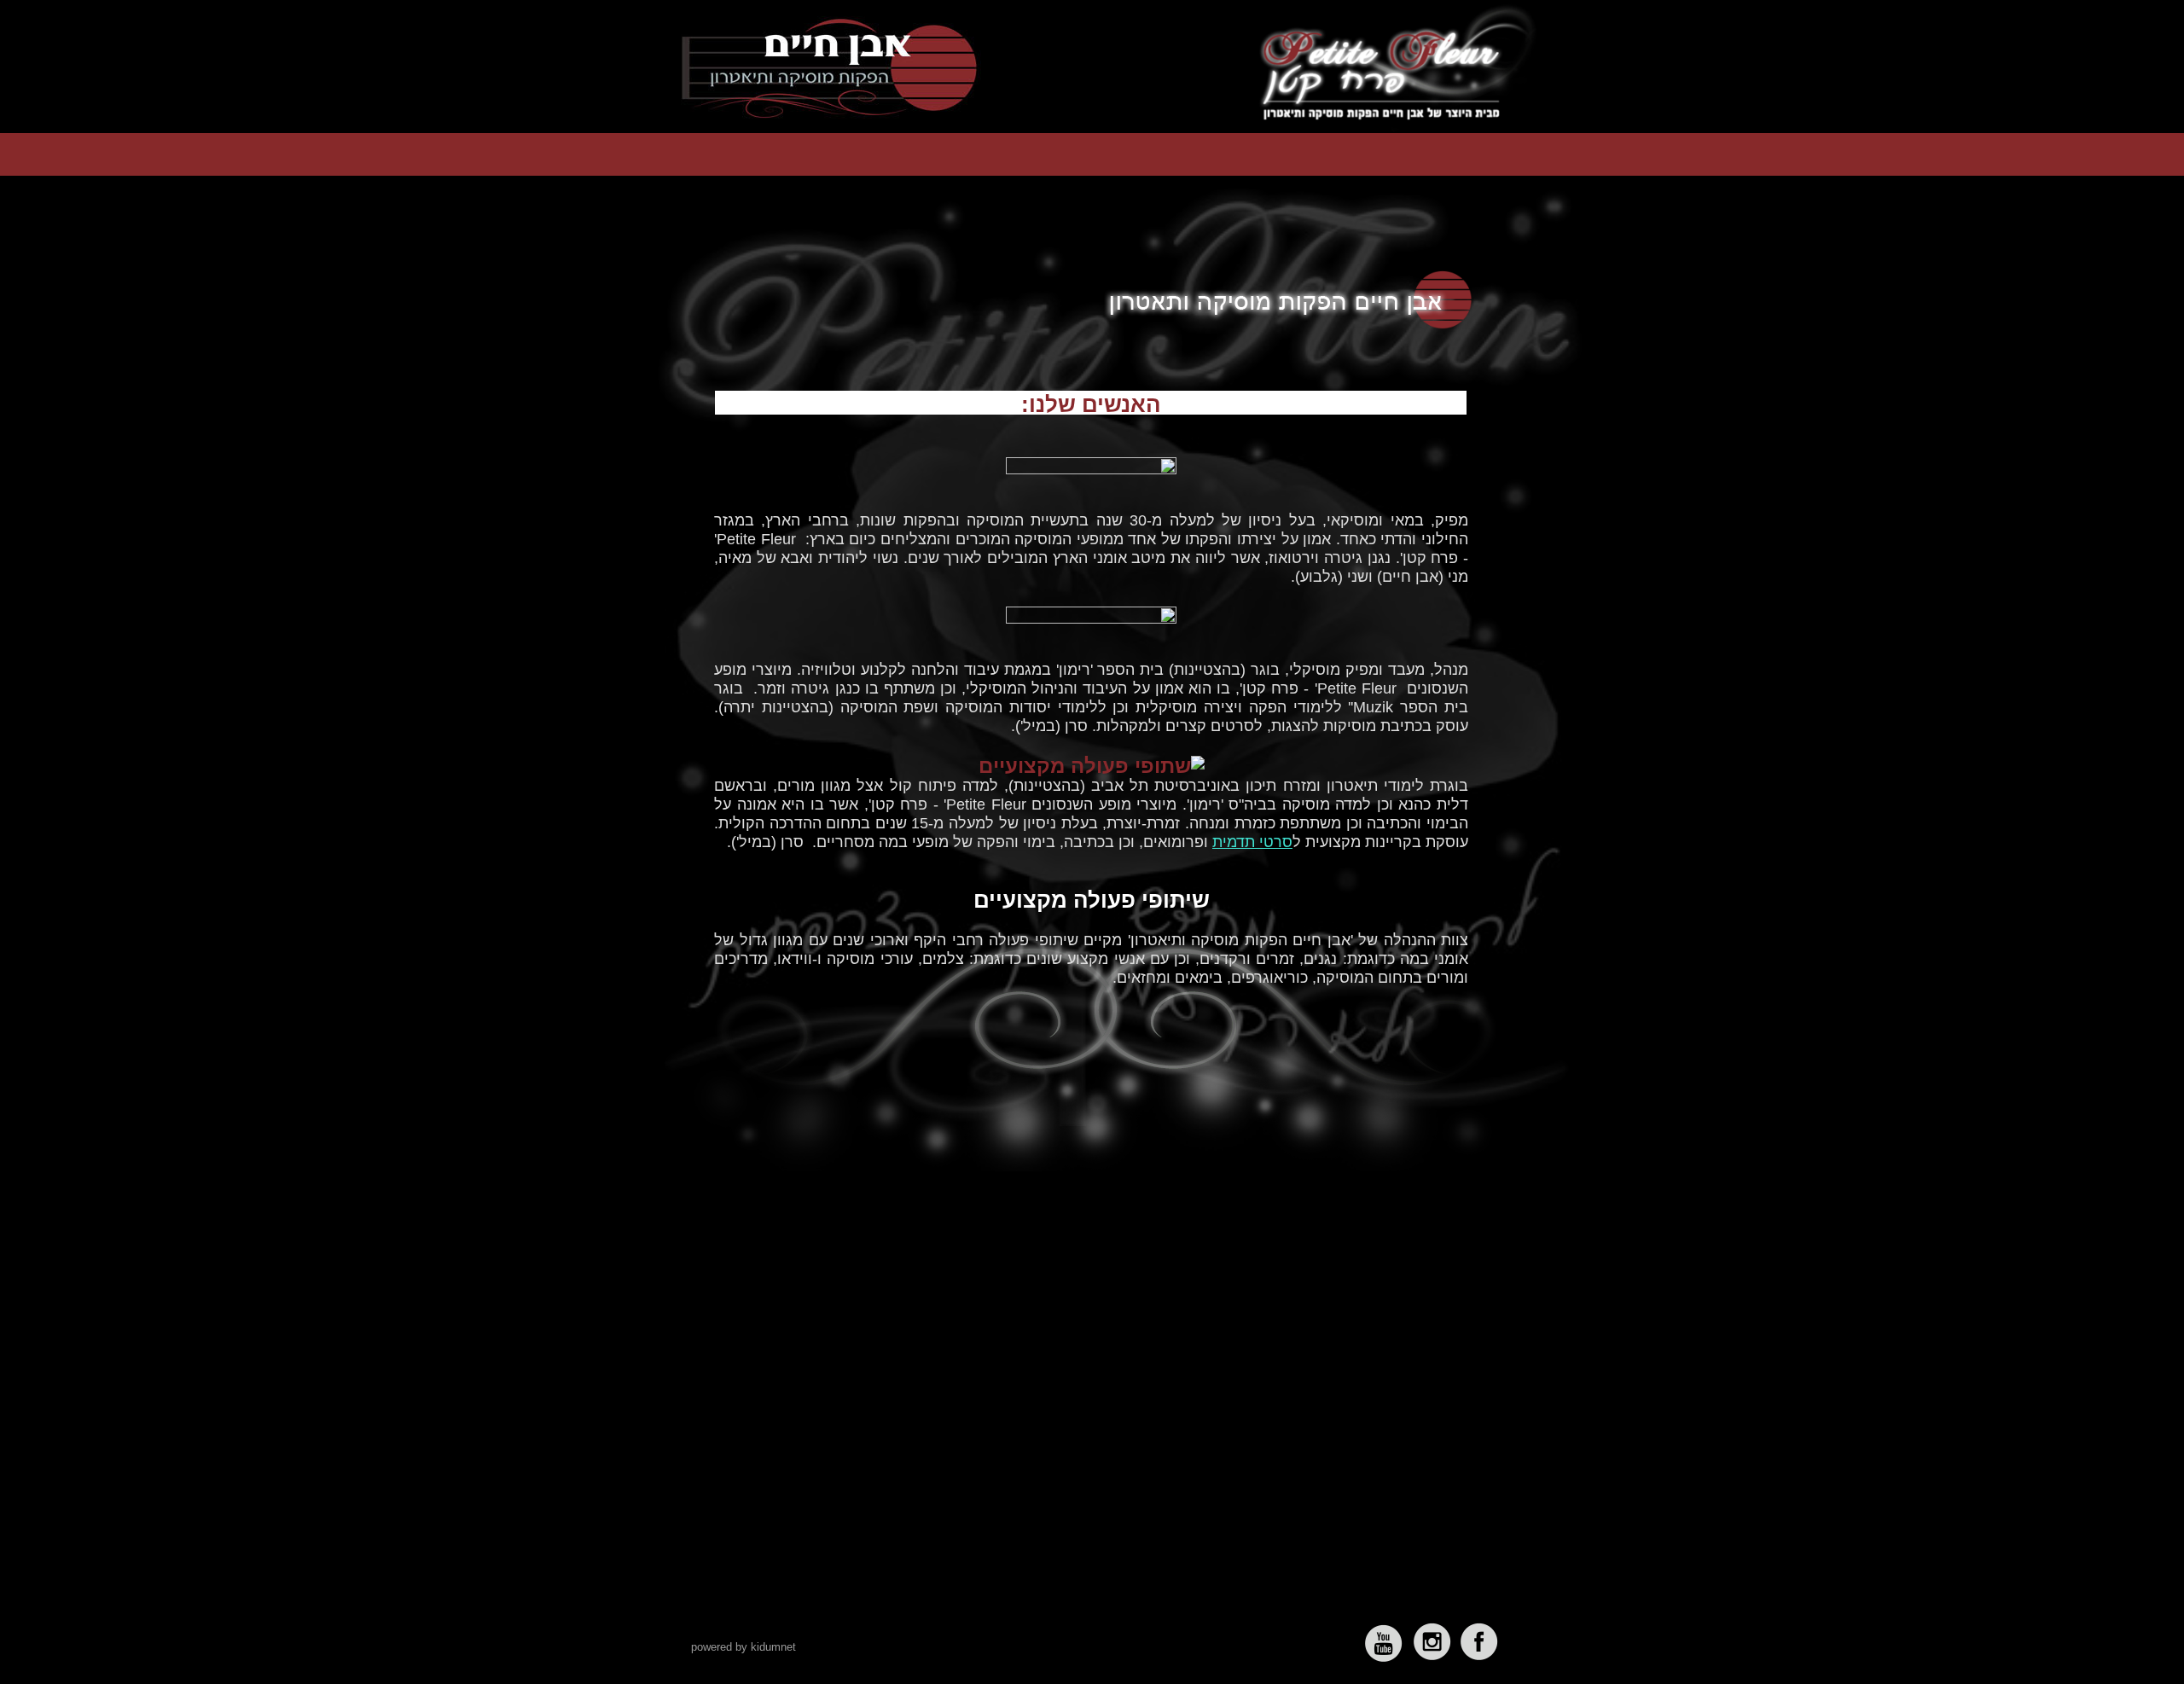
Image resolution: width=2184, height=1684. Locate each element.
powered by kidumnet (743, 1647)
